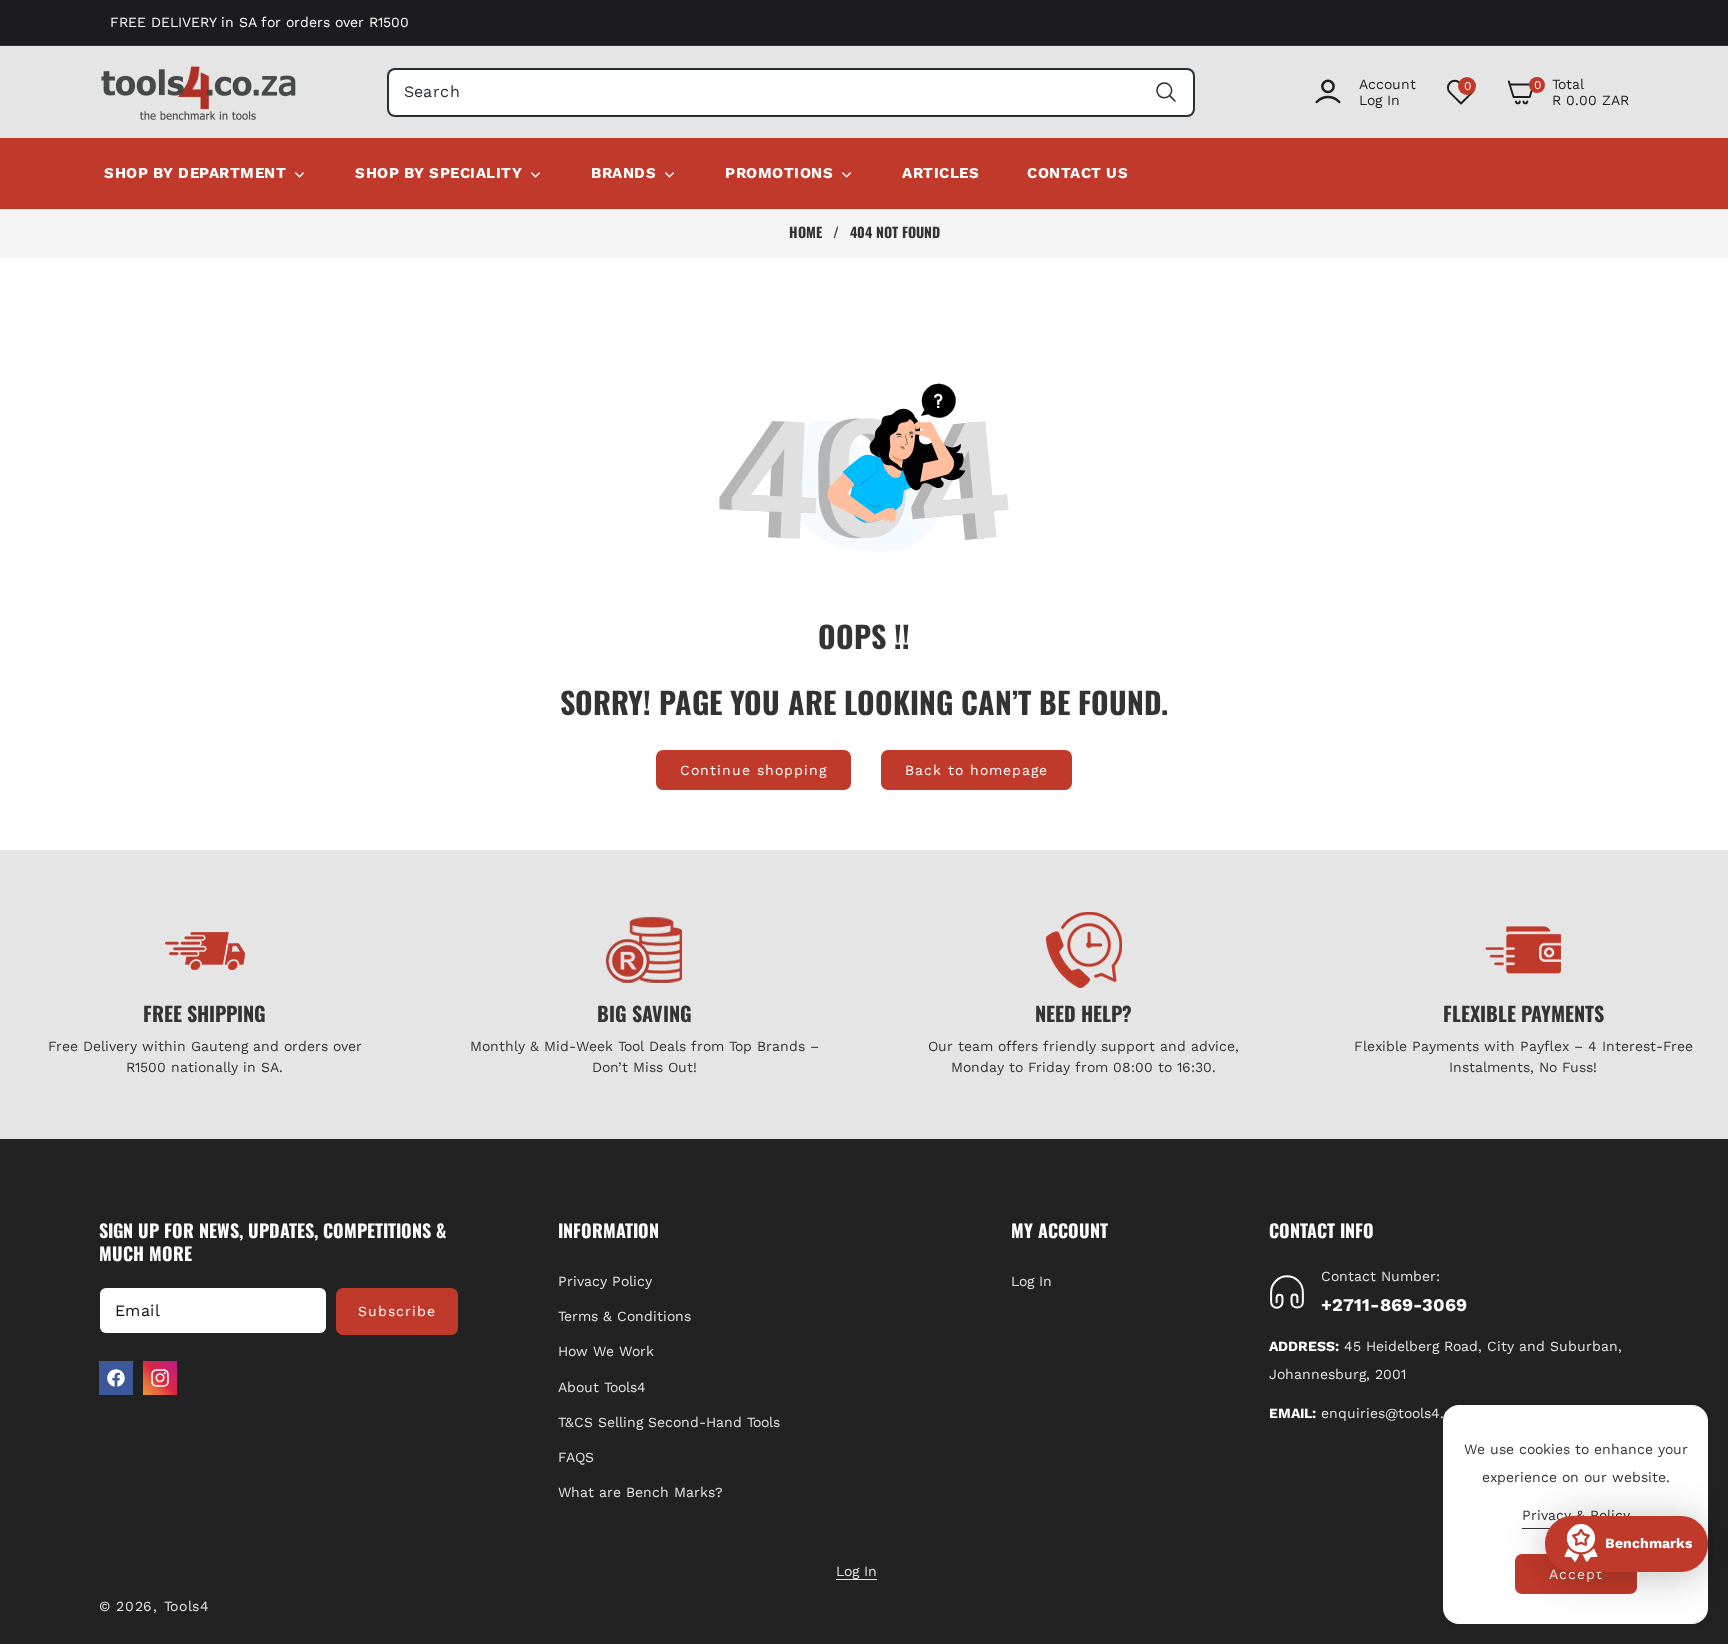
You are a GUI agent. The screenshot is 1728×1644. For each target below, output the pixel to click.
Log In (1031, 1281)
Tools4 (187, 1606)
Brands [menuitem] (623, 173)
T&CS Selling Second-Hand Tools (669, 1422)
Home (805, 232)
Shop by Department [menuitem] (195, 173)
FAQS (576, 1457)
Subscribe (397, 1311)
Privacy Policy (605, 1281)
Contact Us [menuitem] (1077, 173)
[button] (1567, 92)
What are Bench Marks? (640, 1492)
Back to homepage (976, 770)
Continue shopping (753, 770)
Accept (1576, 1574)
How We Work (606, 1351)
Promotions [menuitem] (779, 173)
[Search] (1165, 92)
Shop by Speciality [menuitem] (438, 173)
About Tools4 (602, 1387)
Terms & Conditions (624, 1316)
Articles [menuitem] (940, 173)
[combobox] (791, 92)
